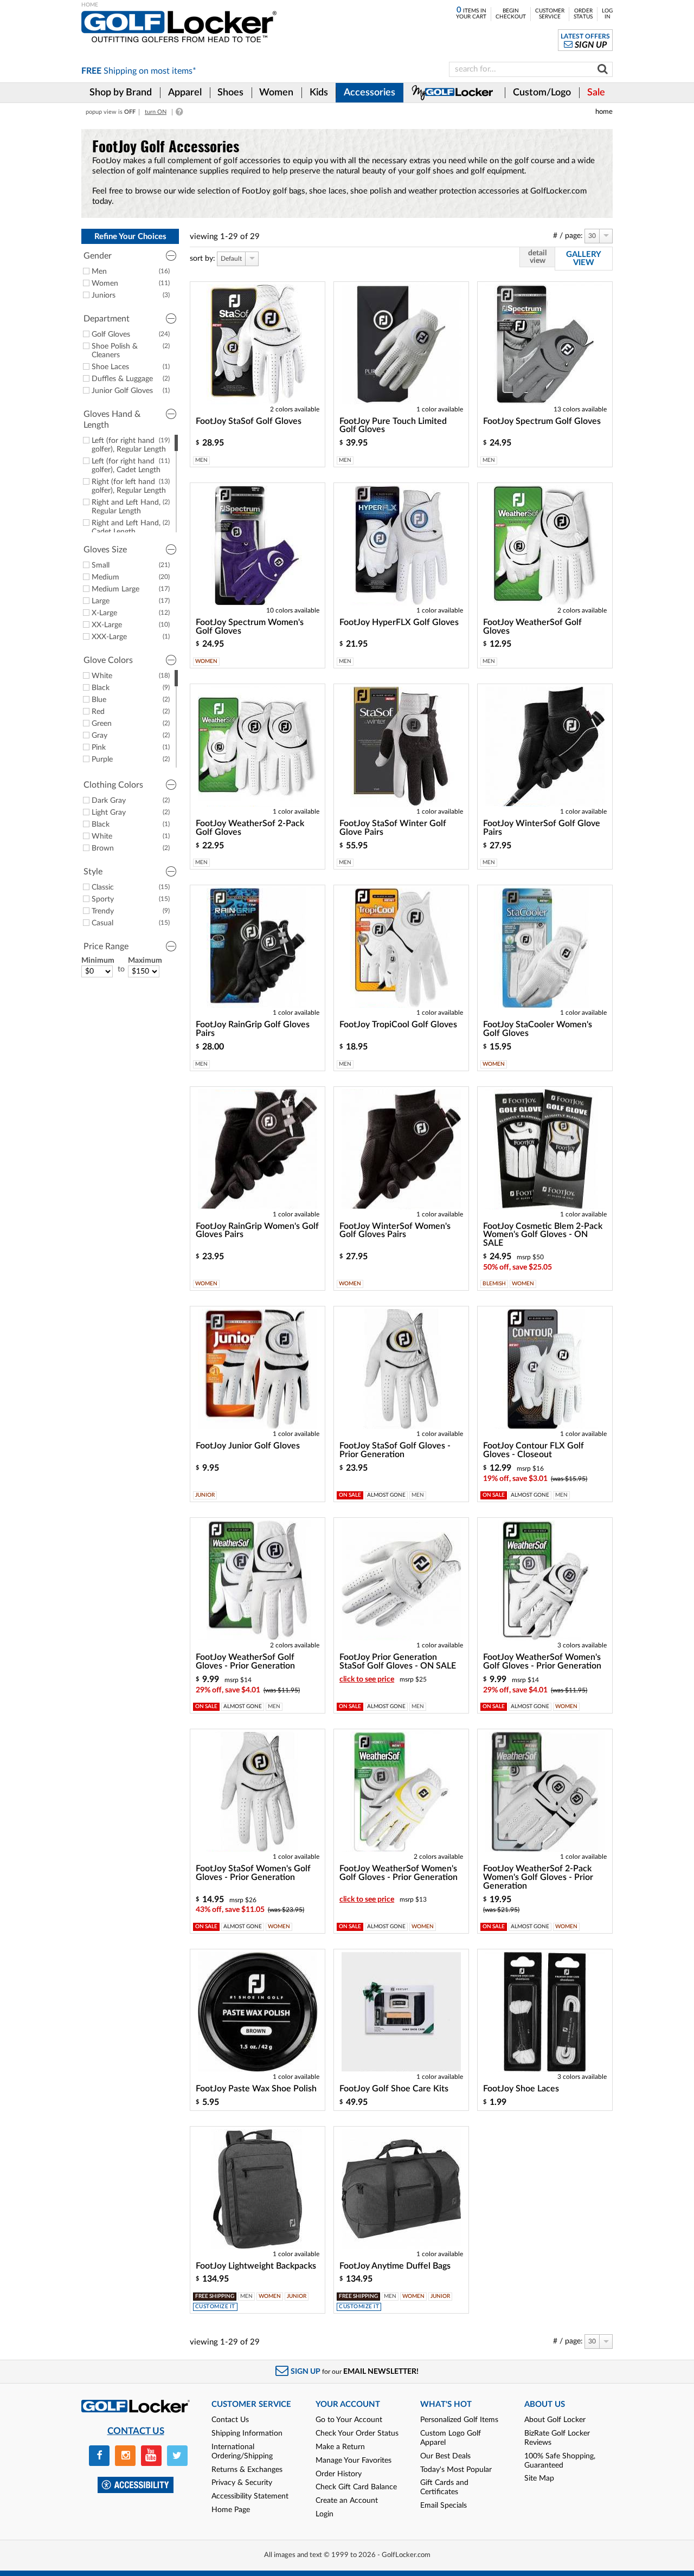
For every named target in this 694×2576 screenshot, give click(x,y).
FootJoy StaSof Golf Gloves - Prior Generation (395, 1450)
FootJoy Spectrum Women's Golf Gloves (250, 627)
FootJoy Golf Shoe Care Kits (394, 2089)
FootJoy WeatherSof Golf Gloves (532, 627)
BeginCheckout (511, 14)
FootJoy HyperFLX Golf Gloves (399, 622)
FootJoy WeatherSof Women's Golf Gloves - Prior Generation (542, 1661)
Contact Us (230, 2420)
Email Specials (444, 2506)
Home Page (231, 2510)
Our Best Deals (445, 2456)
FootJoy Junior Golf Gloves (248, 1446)
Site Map (539, 2478)
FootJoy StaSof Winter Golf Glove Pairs (393, 828)
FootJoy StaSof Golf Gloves (249, 421)
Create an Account (347, 2501)
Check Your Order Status (357, 2433)
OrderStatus (583, 14)
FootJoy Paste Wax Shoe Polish (256, 2089)
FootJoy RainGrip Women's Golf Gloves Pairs (257, 1231)
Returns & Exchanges (247, 2470)
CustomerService (550, 14)
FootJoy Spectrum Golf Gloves (542, 421)
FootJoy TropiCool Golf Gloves (398, 1025)
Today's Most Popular (456, 2470)
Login (324, 2514)
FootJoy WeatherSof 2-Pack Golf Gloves (250, 828)
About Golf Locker (555, 2420)
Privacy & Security (242, 2483)
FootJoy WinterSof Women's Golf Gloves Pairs (395, 1231)
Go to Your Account (349, 2420)
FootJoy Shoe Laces (521, 2089)
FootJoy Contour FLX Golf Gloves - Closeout (534, 1450)
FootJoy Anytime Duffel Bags (395, 2266)
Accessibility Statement (250, 2496)
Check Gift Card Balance (356, 2487)
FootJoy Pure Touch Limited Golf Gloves (393, 426)
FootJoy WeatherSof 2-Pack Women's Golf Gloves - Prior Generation (538, 1877)
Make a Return (340, 2447)
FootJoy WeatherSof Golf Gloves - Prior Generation (245, 1661)
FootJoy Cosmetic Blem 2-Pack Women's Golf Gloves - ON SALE (543, 1235)
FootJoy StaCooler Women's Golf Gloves (538, 1029)
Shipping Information (247, 2433)
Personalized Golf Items (459, 2420)
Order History (339, 2474)
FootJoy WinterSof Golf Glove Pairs (542, 828)
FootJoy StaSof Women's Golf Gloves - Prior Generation (253, 1873)
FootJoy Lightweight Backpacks (256, 2266)
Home (604, 112)
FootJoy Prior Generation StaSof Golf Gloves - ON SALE (398, 1661)
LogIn (607, 14)
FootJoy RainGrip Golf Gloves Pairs (253, 1029)
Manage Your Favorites (354, 2461)
